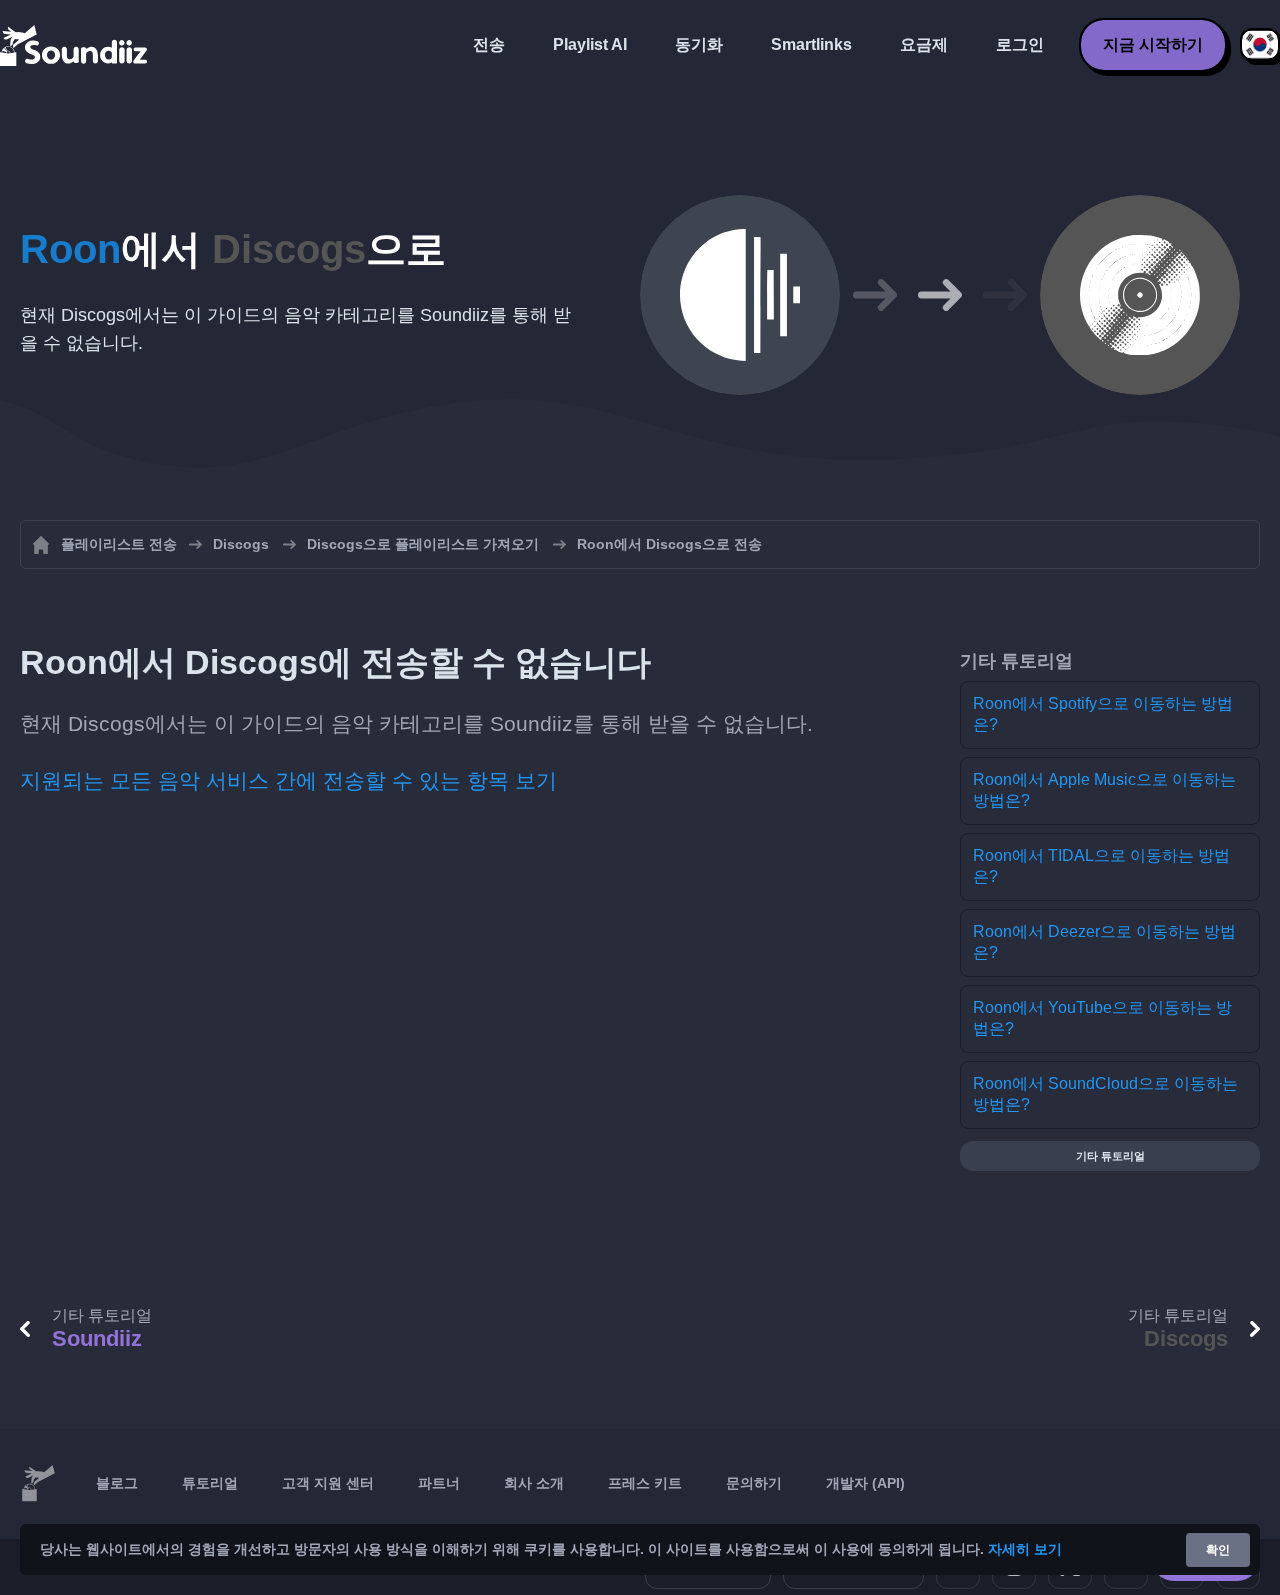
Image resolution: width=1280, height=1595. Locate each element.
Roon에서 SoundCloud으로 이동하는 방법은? (1105, 1094)
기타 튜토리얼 (1110, 1156)
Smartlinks (811, 44)
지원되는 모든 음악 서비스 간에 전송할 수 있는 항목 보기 (288, 780)
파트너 (439, 1483)
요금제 (924, 44)
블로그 (117, 1483)
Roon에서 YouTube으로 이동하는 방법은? (1102, 1018)
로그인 (1020, 44)
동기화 (699, 44)
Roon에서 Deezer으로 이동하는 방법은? (1104, 942)
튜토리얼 (210, 1483)
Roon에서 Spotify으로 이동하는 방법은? (1103, 714)
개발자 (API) (865, 1483)
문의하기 (754, 1483)
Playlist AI (590, 44)
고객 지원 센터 (328, 1483)
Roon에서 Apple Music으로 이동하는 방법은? (1104, 790)
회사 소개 (534, 1483)
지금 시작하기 (1153, 44)
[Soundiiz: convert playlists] (38, 1484)
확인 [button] (1218, 1550)
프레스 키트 (645, 1483)
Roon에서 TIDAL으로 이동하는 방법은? (1101, 866)
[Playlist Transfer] (75, 45)
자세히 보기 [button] (1025, 1549)
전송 (489, 44)
